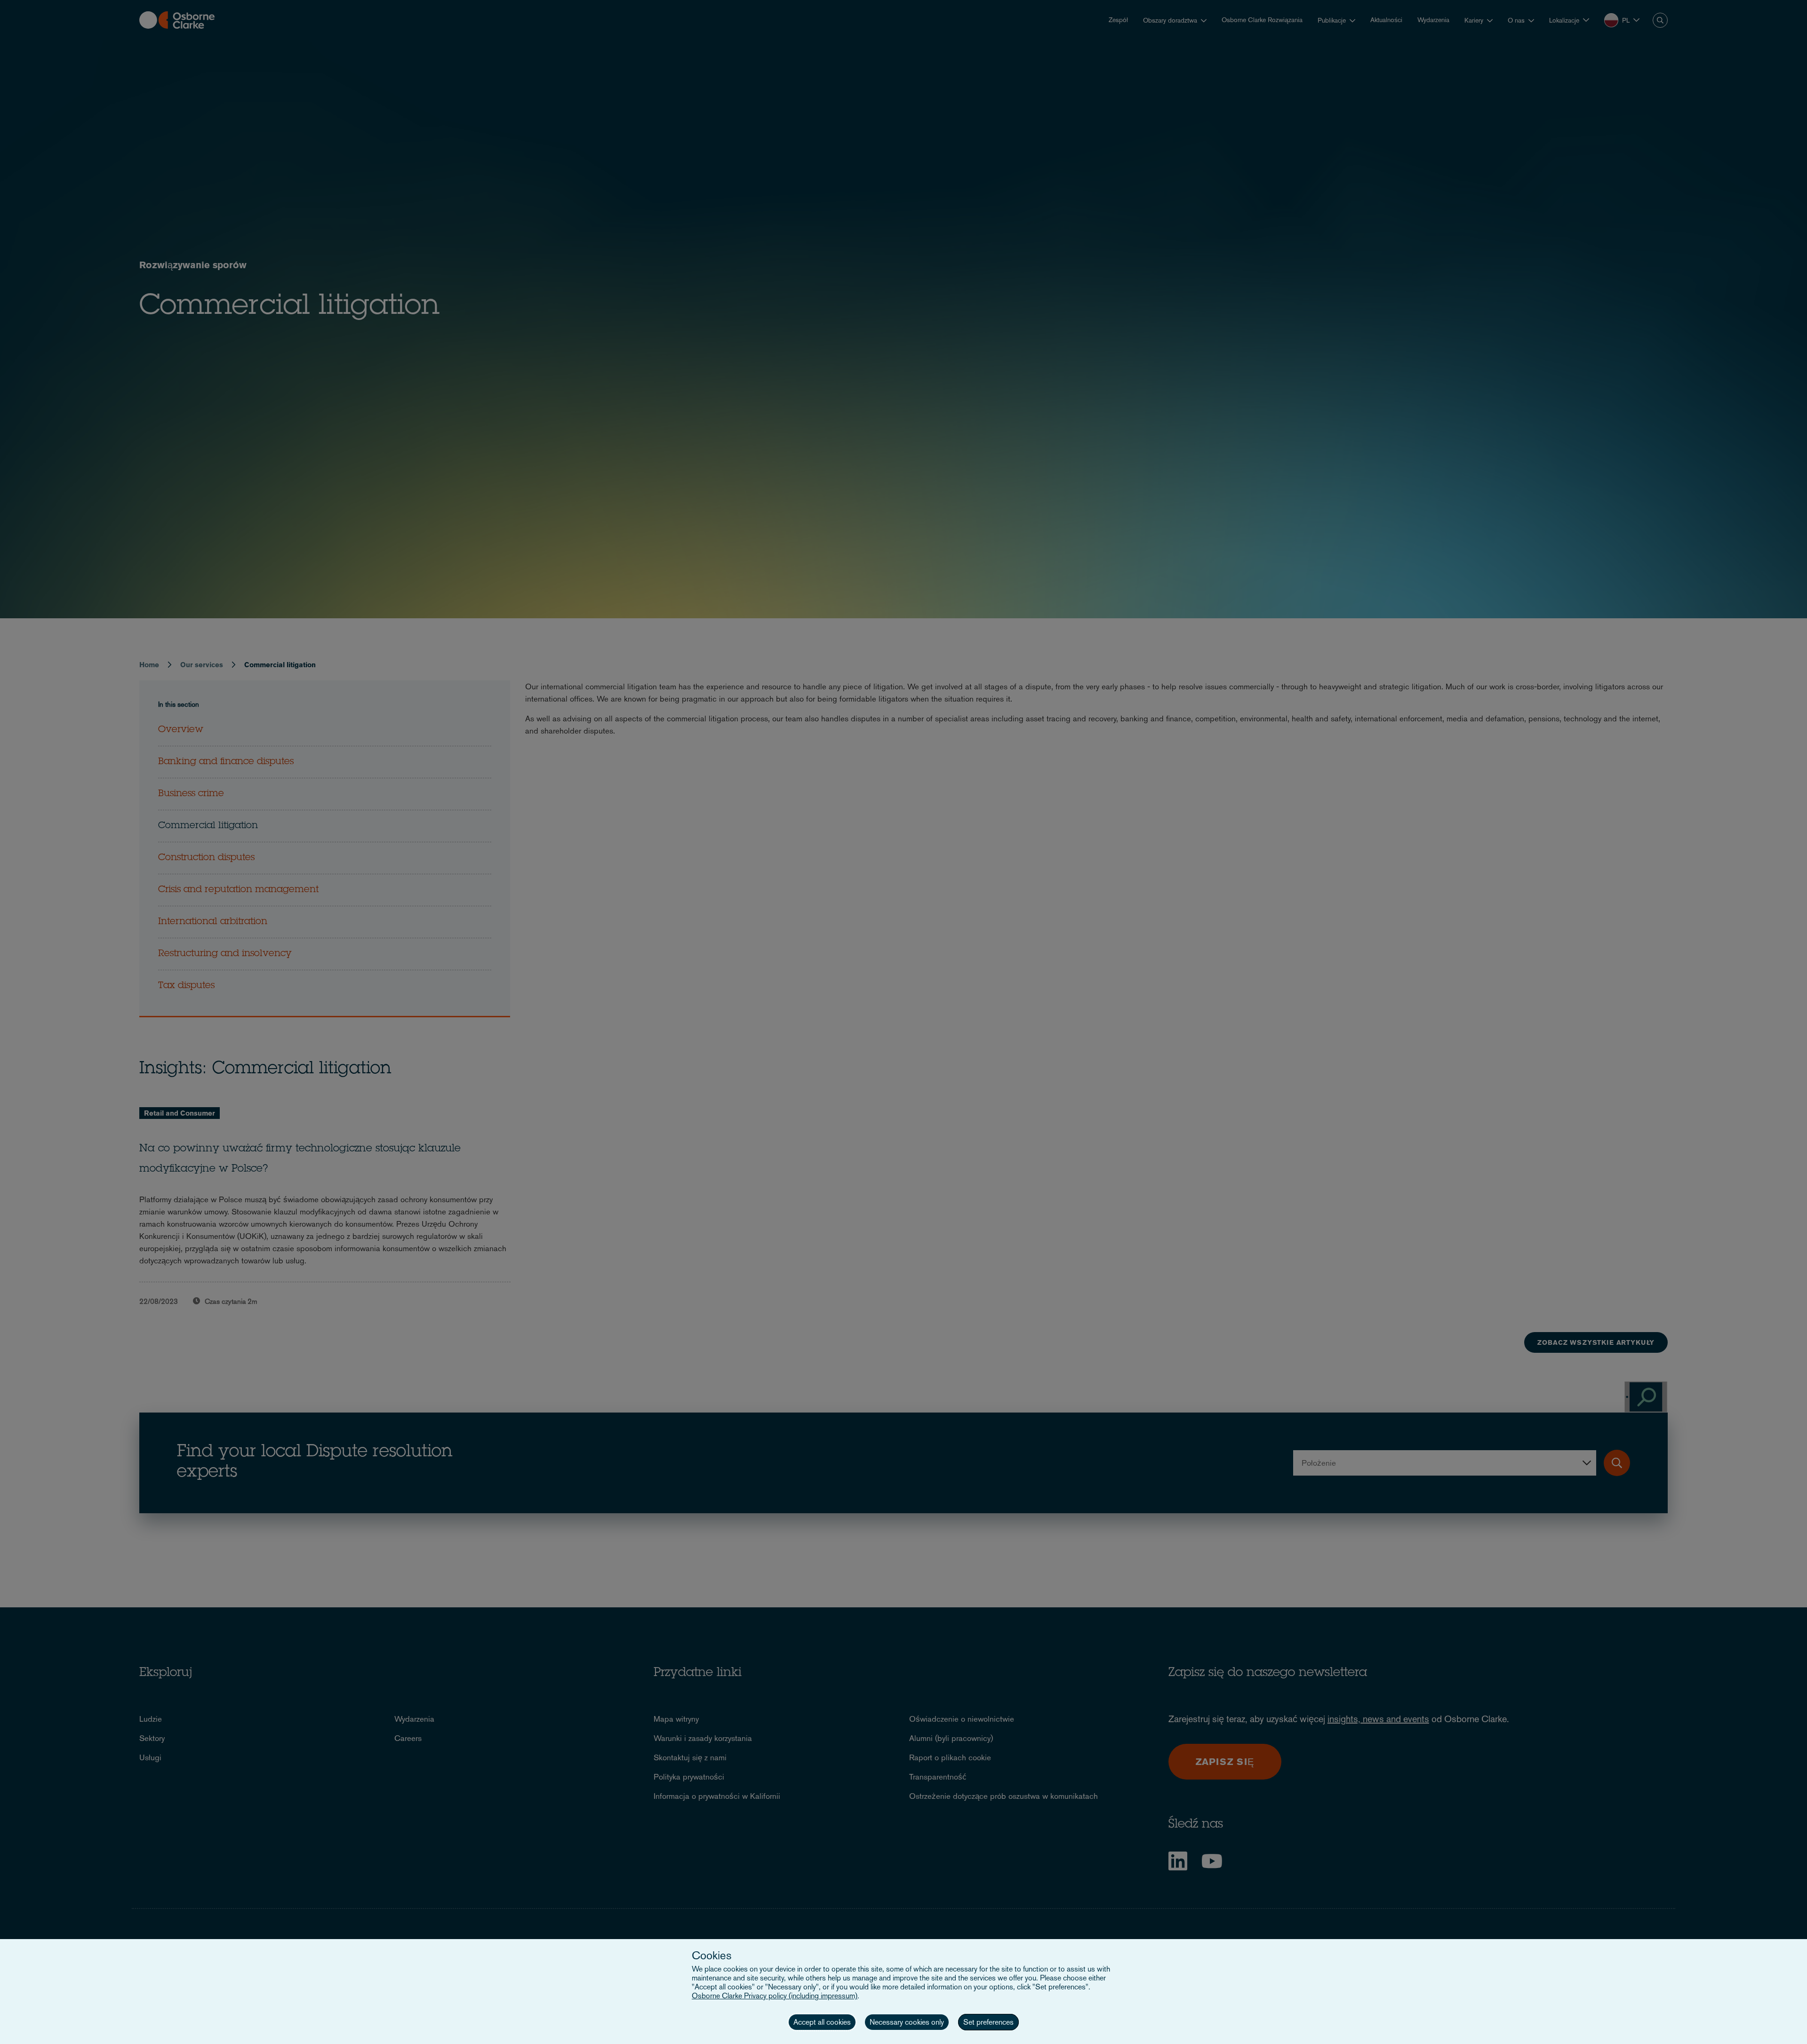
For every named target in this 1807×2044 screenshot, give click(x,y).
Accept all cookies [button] (822, 2022)
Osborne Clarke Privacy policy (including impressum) (775, 1996)
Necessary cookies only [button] (907, 2022)
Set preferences (988, 2022)
